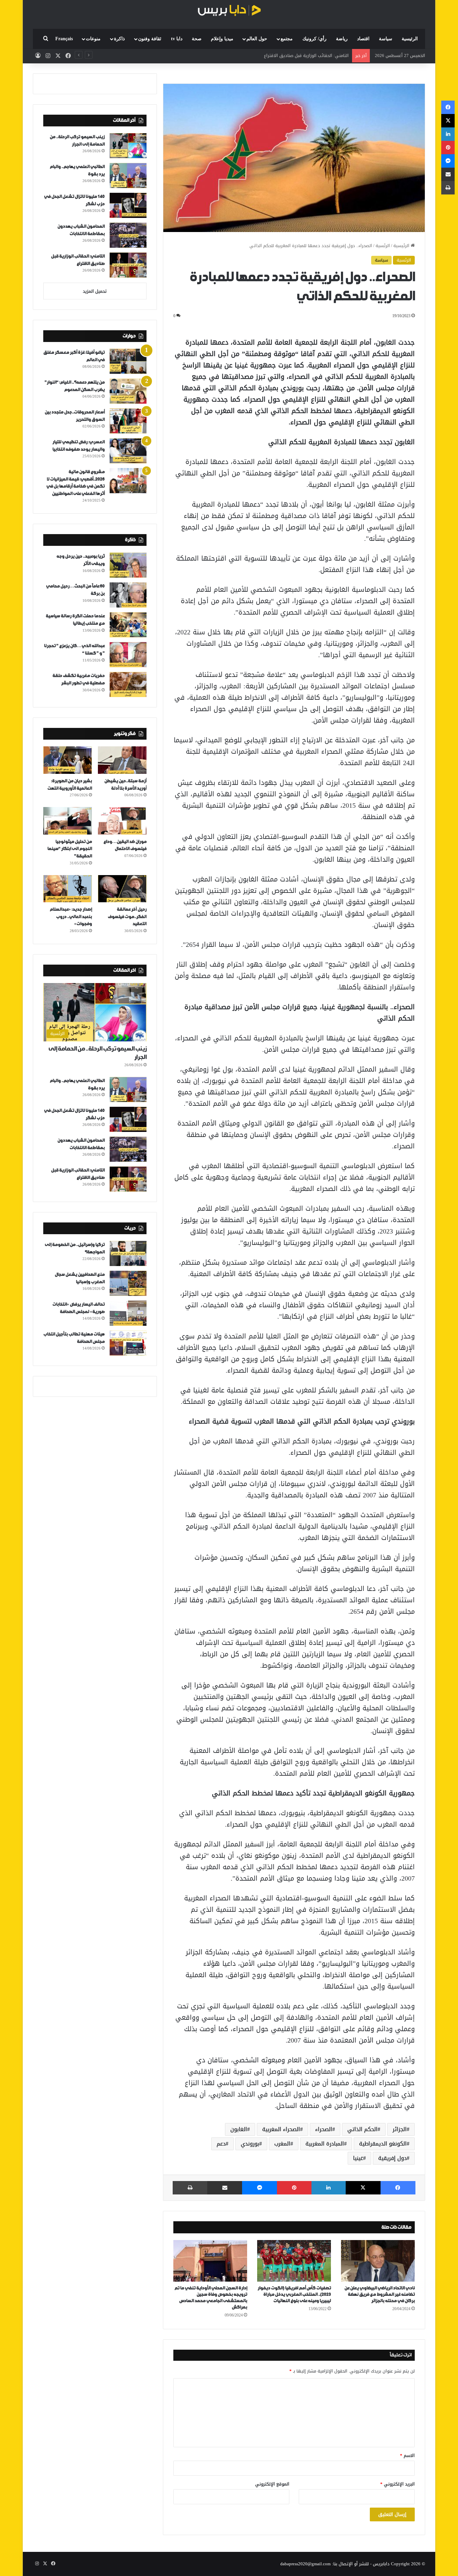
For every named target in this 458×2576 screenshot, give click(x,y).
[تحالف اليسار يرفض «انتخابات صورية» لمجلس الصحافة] (128, 1313)
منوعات (93, 39)
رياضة (342, 39)
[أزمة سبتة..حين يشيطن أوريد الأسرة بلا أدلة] (122, 760)
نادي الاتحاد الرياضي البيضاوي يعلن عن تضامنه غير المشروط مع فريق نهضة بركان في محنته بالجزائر (380, 2295)
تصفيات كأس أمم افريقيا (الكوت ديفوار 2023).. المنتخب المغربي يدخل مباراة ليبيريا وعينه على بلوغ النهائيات (294, 2295)
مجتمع (287, 39)
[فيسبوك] (398, 2188)
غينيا (358, 2158)
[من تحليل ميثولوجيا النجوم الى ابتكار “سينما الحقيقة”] (68, 821)
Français (64, 39)
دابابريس (381, 2564)
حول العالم (257, 39)
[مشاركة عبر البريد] (225, 2188)
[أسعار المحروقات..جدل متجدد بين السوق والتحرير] (128, 421)
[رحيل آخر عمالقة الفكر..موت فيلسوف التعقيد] (122, 889)
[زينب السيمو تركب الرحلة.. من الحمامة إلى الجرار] (128, 146)
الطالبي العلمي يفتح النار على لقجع (315, 55)
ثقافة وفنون (150, 39)
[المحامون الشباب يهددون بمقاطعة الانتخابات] (128, 235)
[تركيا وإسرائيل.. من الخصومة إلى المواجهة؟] (128, 1253)
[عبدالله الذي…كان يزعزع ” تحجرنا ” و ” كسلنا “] (128, 655)
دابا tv (177, 39)
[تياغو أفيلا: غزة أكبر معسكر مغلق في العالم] (128, 361)
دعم (221, 2144)
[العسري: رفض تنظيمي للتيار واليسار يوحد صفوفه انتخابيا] (128, 451)
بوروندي (250, 2144)
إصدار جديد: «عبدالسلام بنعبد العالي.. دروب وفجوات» (71, 917)
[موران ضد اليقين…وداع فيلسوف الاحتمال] (122, 821)
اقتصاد (363, 39)
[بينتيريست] (294, 2188)
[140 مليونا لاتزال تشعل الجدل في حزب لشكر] (128, 205)
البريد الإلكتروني (397, 2484)
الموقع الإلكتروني (272, 2484)
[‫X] (363, 2188)
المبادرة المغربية (325, 2144)
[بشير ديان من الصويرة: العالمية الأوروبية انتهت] (68, 760)
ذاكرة (119, 39)
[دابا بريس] (229, 11)
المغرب (282, 2144)
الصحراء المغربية (281, 2129)
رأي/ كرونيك (314, 39)
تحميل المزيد (95, 291)
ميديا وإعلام (222, 39)
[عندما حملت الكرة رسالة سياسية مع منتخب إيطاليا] (128, 625)
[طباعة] (190, 2188)
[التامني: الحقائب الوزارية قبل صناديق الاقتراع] (128, 265)
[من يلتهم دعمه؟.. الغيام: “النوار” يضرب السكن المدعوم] (128, 391)
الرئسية (383, 246)
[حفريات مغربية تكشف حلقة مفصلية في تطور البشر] (128, 684)
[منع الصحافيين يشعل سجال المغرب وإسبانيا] (128, 1283)
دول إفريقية (392, 2158)
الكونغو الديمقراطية (383, 2144)
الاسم (407, 2455)
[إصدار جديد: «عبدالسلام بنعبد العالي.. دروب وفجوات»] (68, 889)
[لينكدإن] (329, 2188)
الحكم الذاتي (362, 2129)
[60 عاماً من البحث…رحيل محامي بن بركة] (128, 595)
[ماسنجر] (260, 2188)
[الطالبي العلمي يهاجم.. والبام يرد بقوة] (128, 176)
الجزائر (400, 2129)
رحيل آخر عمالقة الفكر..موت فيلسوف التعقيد (127, 917)
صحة (197, 39)
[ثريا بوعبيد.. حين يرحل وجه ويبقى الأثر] (128, 565)
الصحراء (324, 2129)
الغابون (239, 2129)
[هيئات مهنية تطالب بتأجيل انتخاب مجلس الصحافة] (128, 1343)
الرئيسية (410, 39)
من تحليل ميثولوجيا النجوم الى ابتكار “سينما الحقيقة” (70, 849)
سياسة (386, 39)
